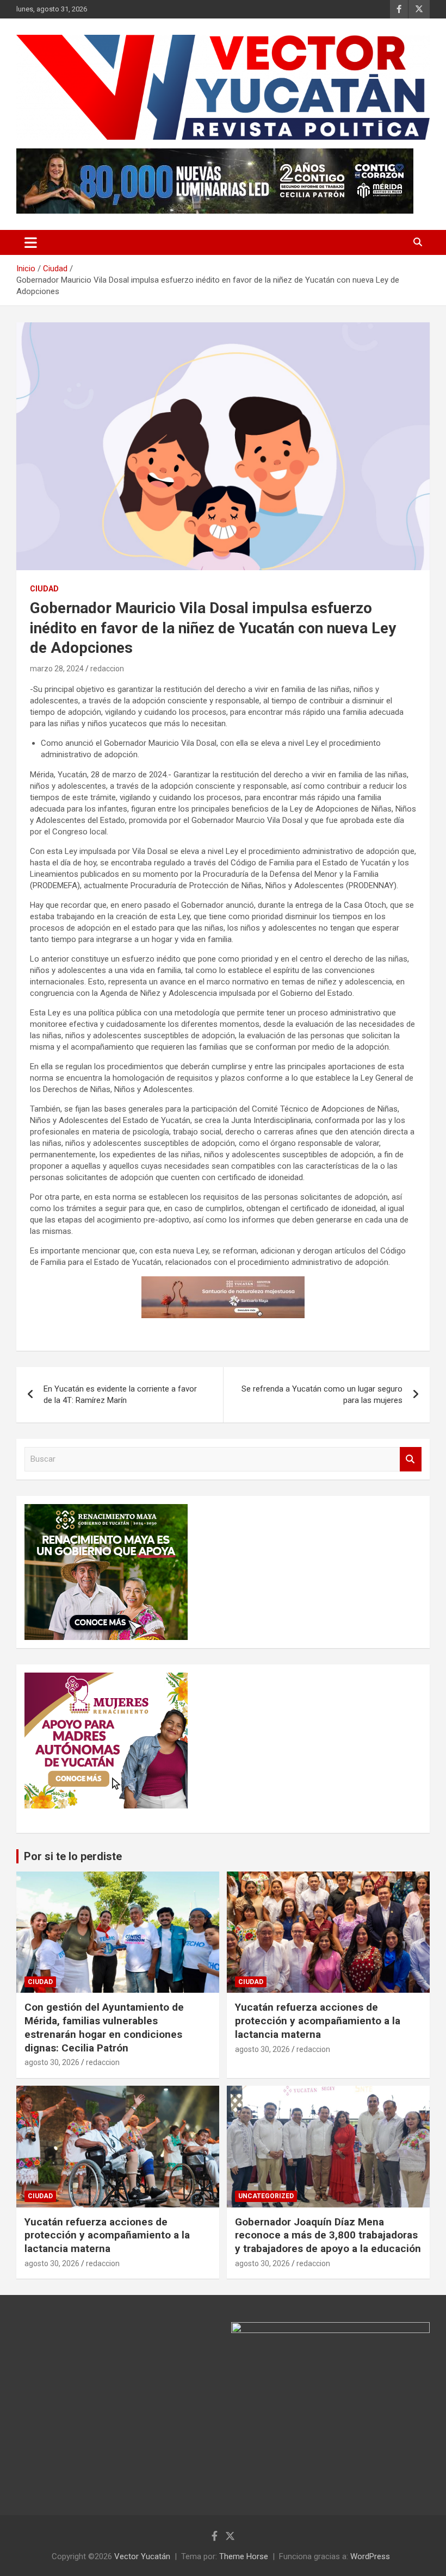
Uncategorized (266, 2196)
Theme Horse (244, 2556)
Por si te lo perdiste (73, 1856)
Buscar (411, 1459)
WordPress (370, 2556)
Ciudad (44, 589)
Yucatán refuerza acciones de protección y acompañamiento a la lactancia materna (318, 2020)
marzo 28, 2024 (57, 669)
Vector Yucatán (142, 2556)
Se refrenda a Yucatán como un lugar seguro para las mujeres (322, 1395)
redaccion (107, 669)
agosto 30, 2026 (52, 2062)
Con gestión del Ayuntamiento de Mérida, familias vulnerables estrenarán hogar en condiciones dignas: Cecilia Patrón (104, 2027)
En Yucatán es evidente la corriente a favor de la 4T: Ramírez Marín (120, 1395)
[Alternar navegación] (31, 242)
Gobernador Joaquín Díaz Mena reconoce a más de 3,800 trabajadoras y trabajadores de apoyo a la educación (328, 2235)
